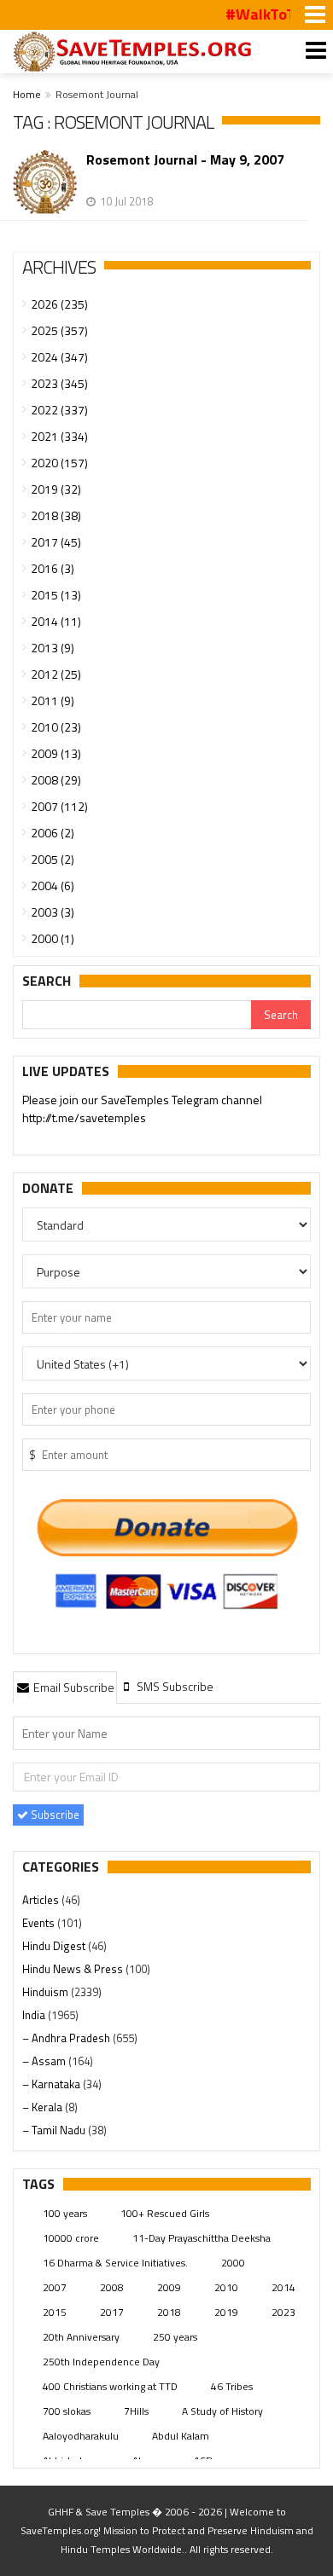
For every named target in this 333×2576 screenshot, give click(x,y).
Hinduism (47, 1992)
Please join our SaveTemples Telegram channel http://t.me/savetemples (142, 1109)
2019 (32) (56, 489)
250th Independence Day (101, 2362)
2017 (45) (56, 542)
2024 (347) (59, 357)
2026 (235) (59, 304)
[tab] (65, 1687)
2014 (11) (56, 621)
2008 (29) (56, 780)
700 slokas (67, 2411)
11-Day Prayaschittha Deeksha (202, 2238)
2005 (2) (53, 859)
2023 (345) (59, 383)
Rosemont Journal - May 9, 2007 (185, 160)
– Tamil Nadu (55, 2130)
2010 (226, 2287)
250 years (175, 2337)
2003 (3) (53, 912)
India (35, 2015)
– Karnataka (53, 2084)
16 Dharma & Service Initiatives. (115, 2263)
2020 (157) (59, 463)
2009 (169, 2287)
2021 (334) (59, 436)
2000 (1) (53, 938)
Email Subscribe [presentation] (73, 1687)
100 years (65, 2213)
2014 (283, 2287)
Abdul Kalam (181, 2436)
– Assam (45, 2061)
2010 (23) (56, 727)
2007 (55, 2287)
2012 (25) (56, 674)
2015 (55, 2312)
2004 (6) (53, 886)
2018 (169, 2312)
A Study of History (222, 2411)
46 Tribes (232, 2386)
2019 (226, 2312)
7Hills (136, 2411)
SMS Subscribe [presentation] (174, 1686)
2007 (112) (59, 806)
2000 (233, 2263)
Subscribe (54, 1815)
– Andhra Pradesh (67, 2038)
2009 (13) (56, 753)
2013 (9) (53, 648)
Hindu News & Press (74, 1969)
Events (40, 1923)
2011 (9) (53, 700)
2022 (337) (59, 410)
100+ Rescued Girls (165, 2213)
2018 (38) (56, 515)
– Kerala (44, 2107)
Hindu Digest (55, 1946)
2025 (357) (59, 330)
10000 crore (71, 2238)
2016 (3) (53, 568)
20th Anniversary (81, 2337)
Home (27, 94)
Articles (42, 1900)
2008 (112, 2287)
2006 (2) (53, 833)
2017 (112, 2312)
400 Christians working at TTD (110, 2386)
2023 (283, 2312)
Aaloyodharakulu (81, 2436)
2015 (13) (56, 595)
